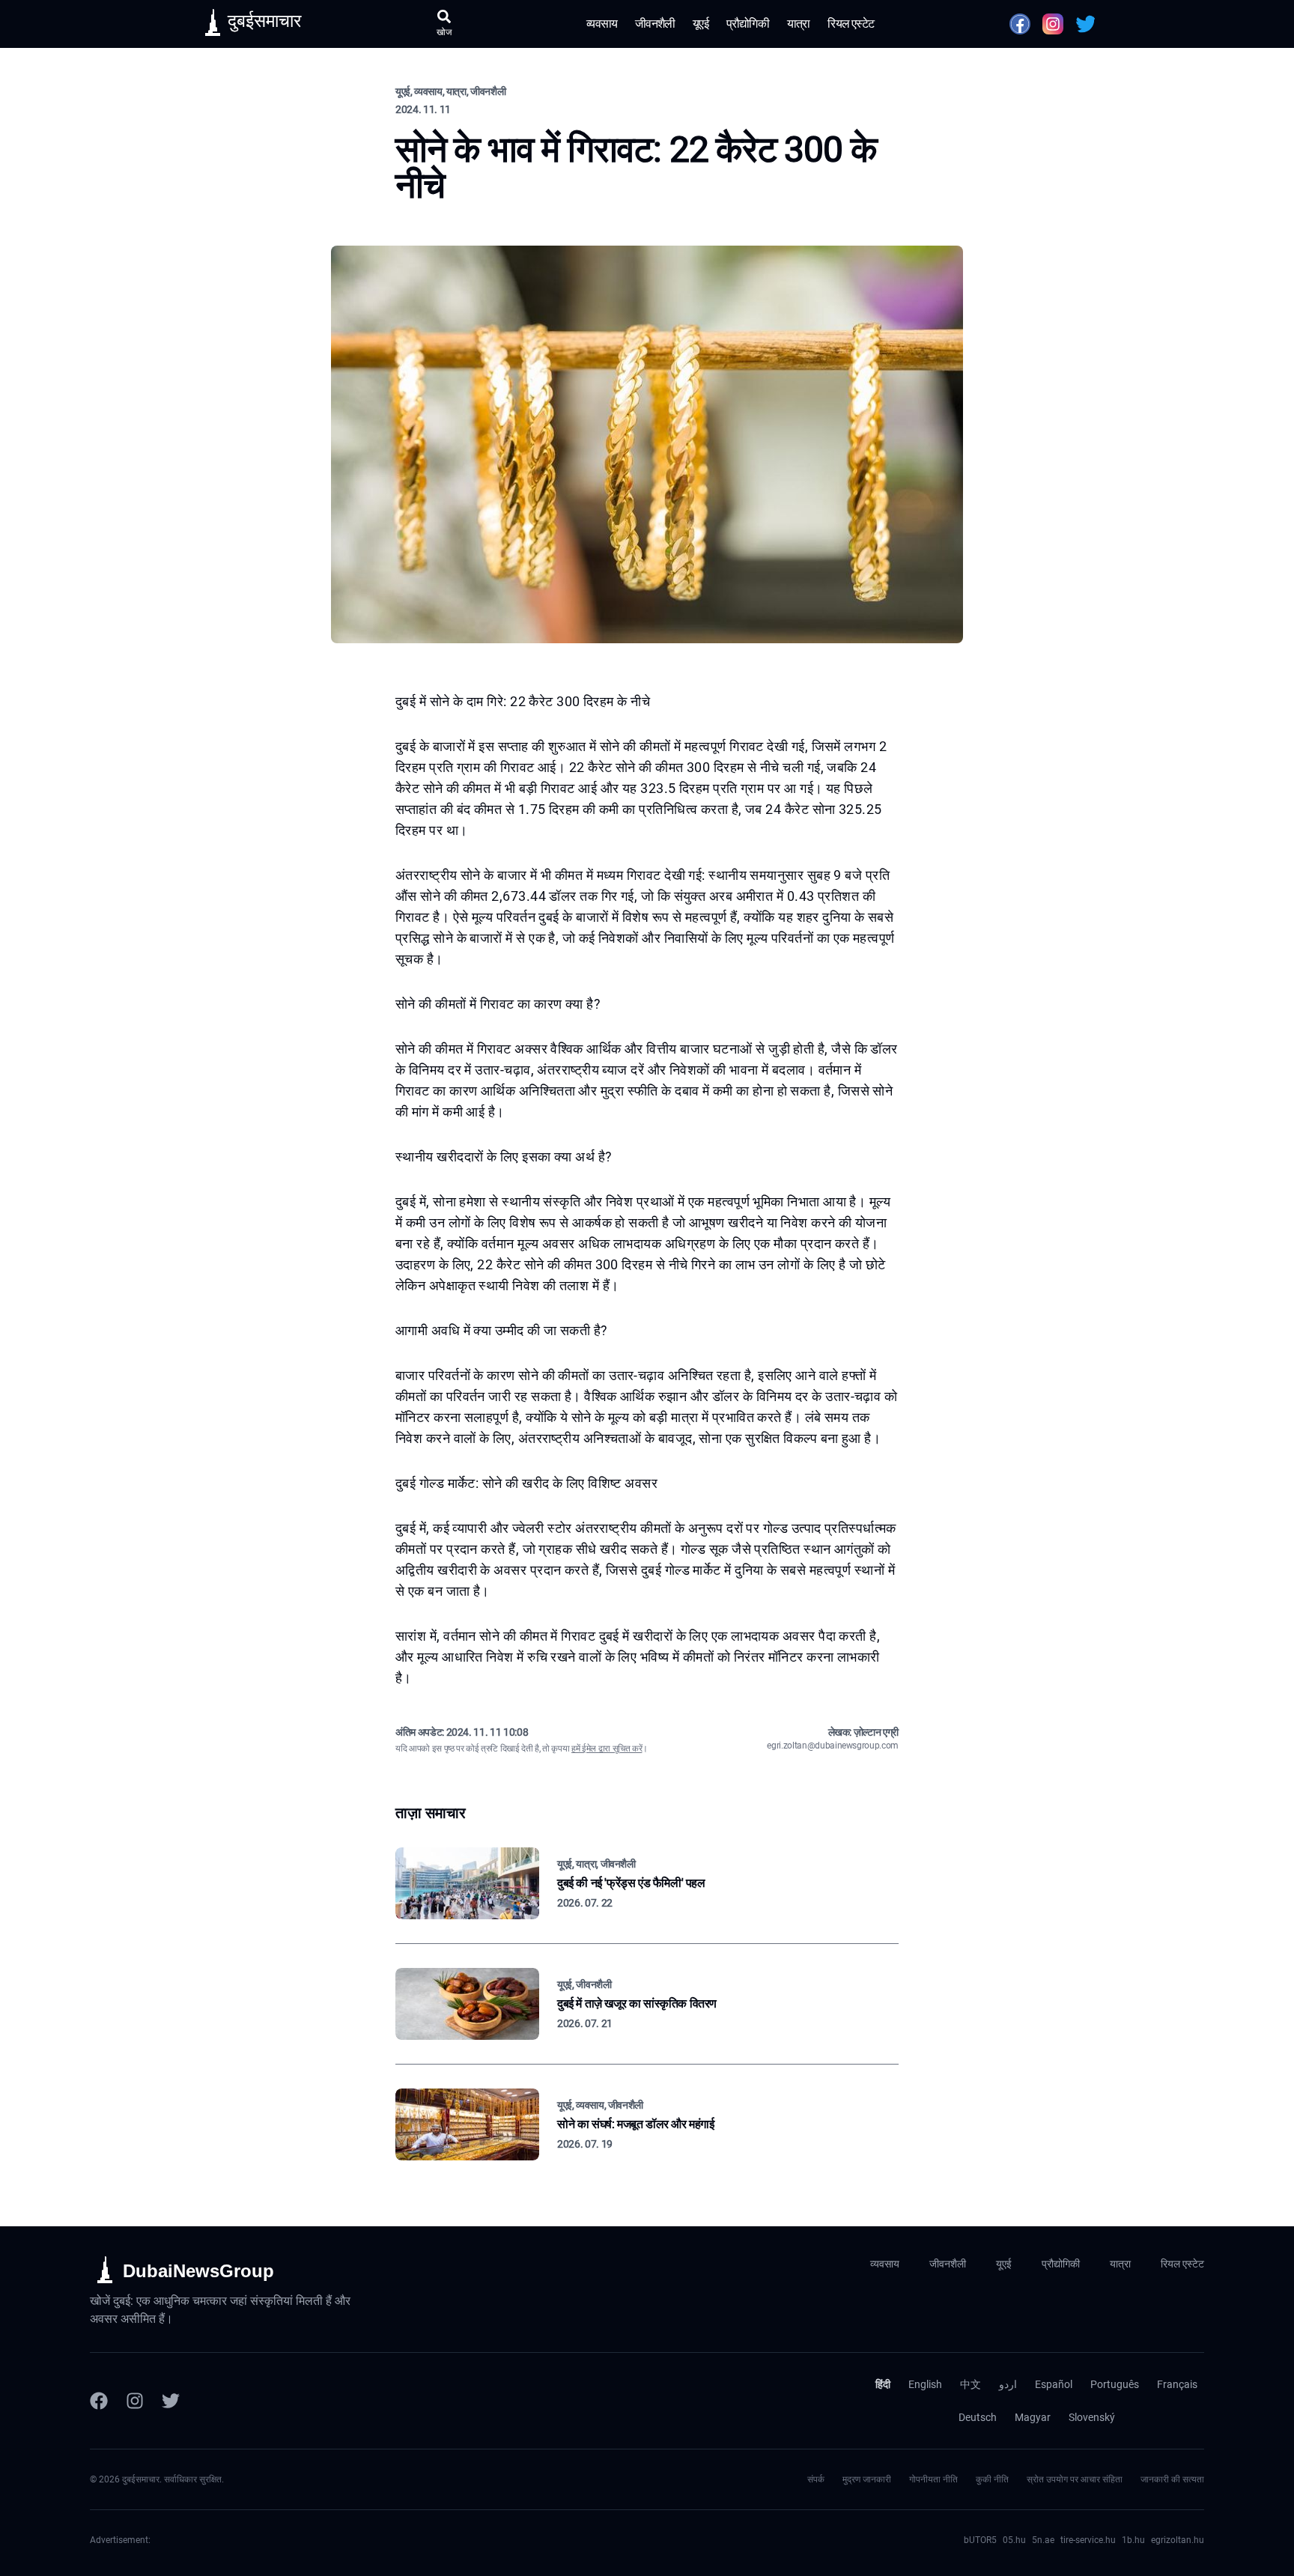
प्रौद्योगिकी (748, 24)
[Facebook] (99, 2401)
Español (1054, 2384)
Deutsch (978, 2417)
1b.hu (1133, 2540)
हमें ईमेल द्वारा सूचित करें (607, 1749)
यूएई (701, 24)
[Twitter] (171, 2401)
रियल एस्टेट (851, 24)
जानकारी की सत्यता (1172, 2479)
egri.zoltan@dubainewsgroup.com (833, 1746)
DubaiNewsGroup (198, 2271)
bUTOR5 (980, 2540)
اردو (1008, 2384)
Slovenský (1092, 2417)
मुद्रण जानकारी (867, 2479)
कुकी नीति (992, 2479)
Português (1115, 2384)
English (925, 2384)
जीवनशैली (655, 24)
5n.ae (1043, 2540)
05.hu (1014, 2540)
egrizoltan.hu (1178, 2540)
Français (1177, 2384)
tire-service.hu (1088, 2540)
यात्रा (799, 24)
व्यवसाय (602, 24)
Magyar (1033, 2417)
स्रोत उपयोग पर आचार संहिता (1075, 2479)
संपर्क (816, 2479)
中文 (970, 2384)
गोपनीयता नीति (933, 2479)
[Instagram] (135, 2401)
